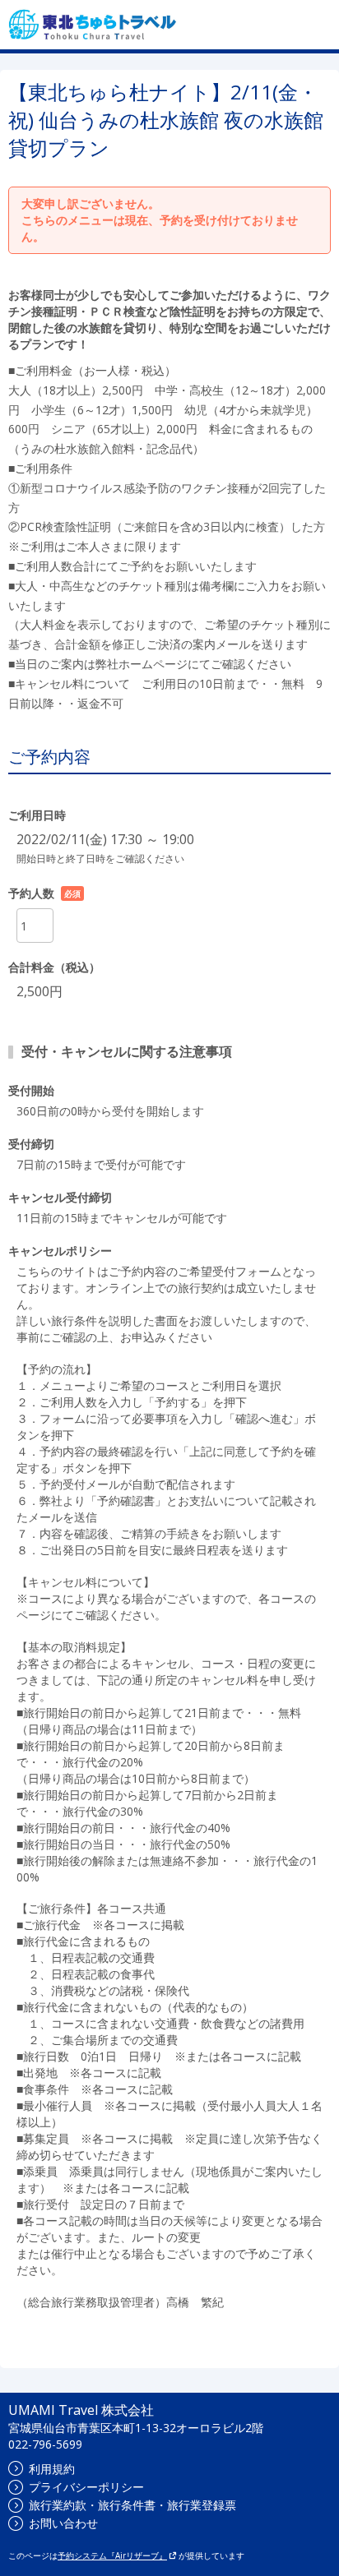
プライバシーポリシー (86, 2487)
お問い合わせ (63, 2523)
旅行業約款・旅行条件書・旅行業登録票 (132, 2505)
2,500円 (39, 991)
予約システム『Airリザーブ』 (112, 2555)
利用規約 (52, 2469)
